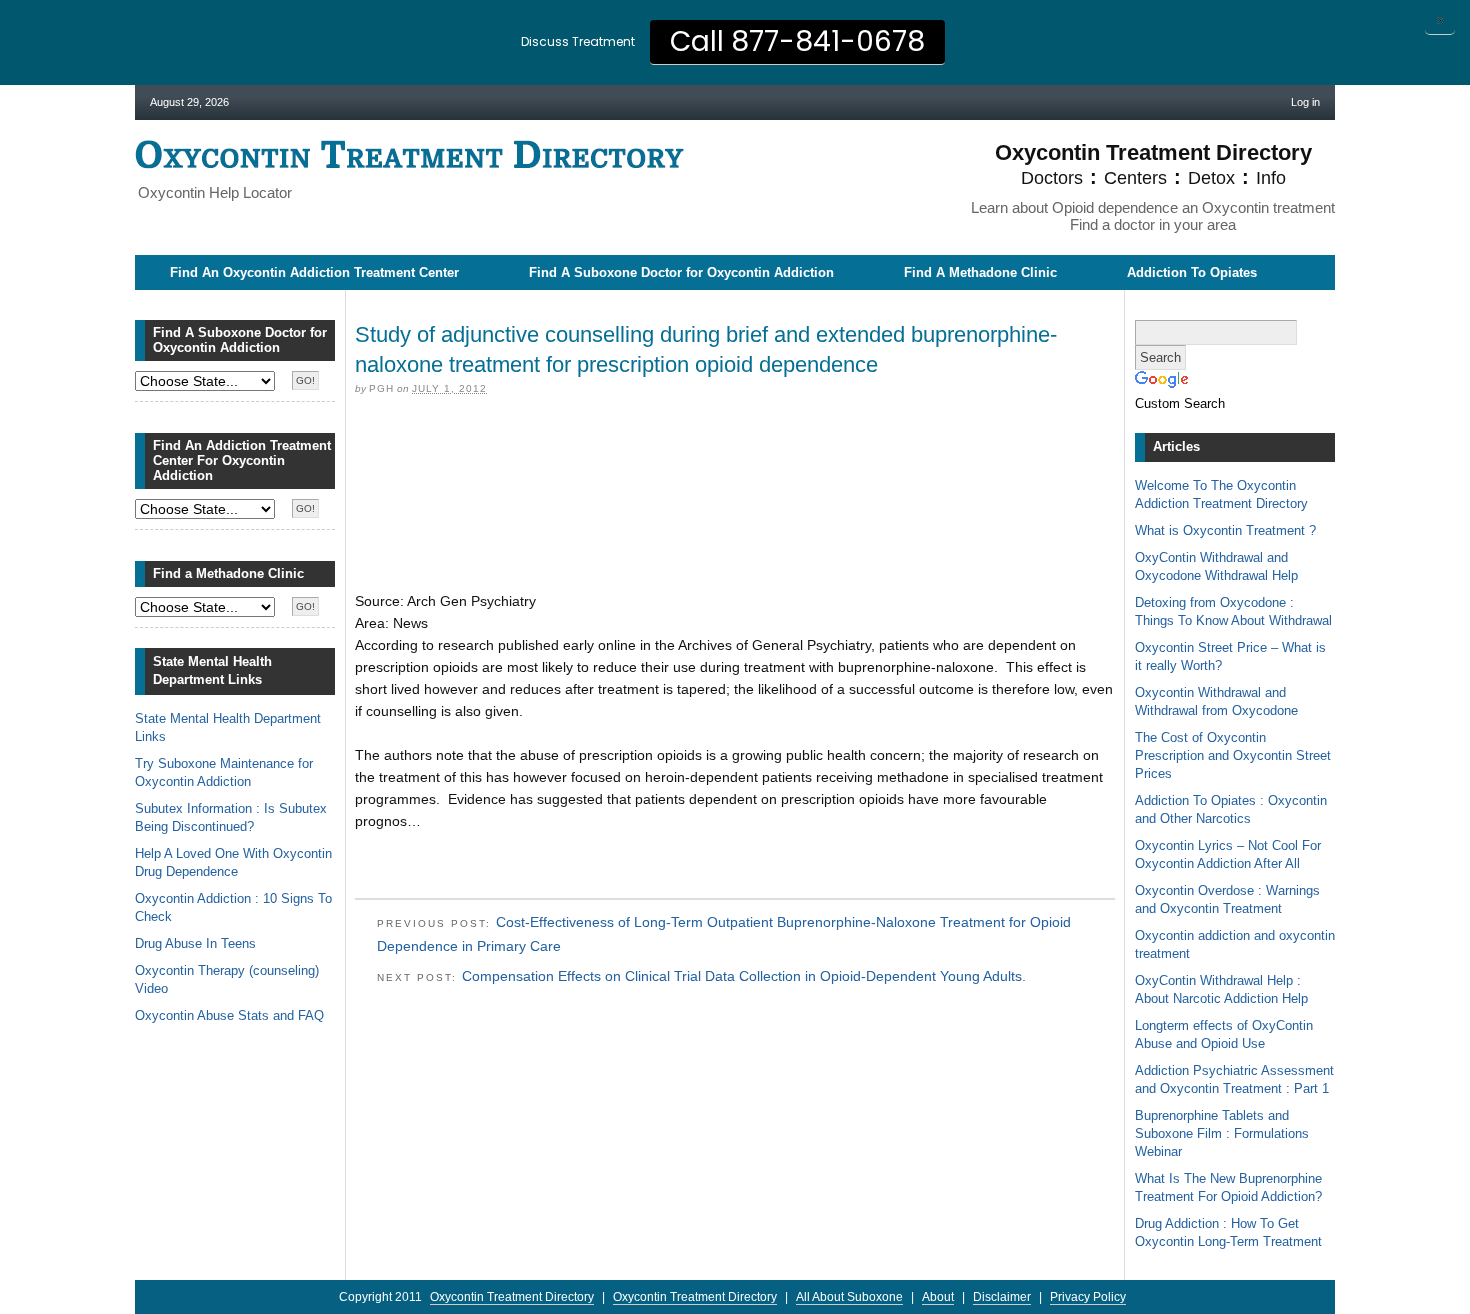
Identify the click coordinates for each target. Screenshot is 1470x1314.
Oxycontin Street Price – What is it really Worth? (1230, 656)
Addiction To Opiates (1192, 272)
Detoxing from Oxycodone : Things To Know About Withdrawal (1233, 611)
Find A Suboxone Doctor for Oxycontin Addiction (681, 272)
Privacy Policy (1088, 1297)
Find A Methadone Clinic (980, 272)
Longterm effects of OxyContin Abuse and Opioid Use (1224, 1034)
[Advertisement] (735, 443)
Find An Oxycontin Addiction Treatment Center (314, 272)
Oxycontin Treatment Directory (409, 154)
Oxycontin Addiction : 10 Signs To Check (233, 907)
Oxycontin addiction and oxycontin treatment (1235, 944)
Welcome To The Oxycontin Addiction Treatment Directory (1221, 494)
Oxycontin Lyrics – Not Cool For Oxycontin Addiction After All (1228, 854)
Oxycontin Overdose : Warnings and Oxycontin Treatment (1227, 899)
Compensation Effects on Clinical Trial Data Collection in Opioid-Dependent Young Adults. (744, 976)
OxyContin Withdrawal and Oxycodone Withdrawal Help (1216, 566)
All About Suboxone (849, 1297)
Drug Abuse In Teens (195, 943)
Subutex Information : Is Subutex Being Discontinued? (231, 817)
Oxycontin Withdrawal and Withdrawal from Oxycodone (1216, 701)
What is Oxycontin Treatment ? (1225, 530)
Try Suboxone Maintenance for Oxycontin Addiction (224, 772)
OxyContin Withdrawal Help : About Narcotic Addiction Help (1221, 989)
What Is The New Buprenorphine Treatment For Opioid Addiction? (1228, 1187)
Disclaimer (1002, 1297)
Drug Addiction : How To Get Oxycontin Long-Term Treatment (1228, 1232)
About (938, 1297)
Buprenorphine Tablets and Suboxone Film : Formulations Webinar (1222, 1133)
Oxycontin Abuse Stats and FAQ (229, 1015)
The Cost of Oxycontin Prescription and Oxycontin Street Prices (1233, 755)
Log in (1305, 102)
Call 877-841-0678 (797, 41)
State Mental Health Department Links (228, 727)
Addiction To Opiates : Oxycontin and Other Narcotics (1231, 809)
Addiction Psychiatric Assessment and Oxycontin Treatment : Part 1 (1234, 1079)
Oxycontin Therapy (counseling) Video (227, 979)
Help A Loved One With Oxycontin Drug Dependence (233, 862)
